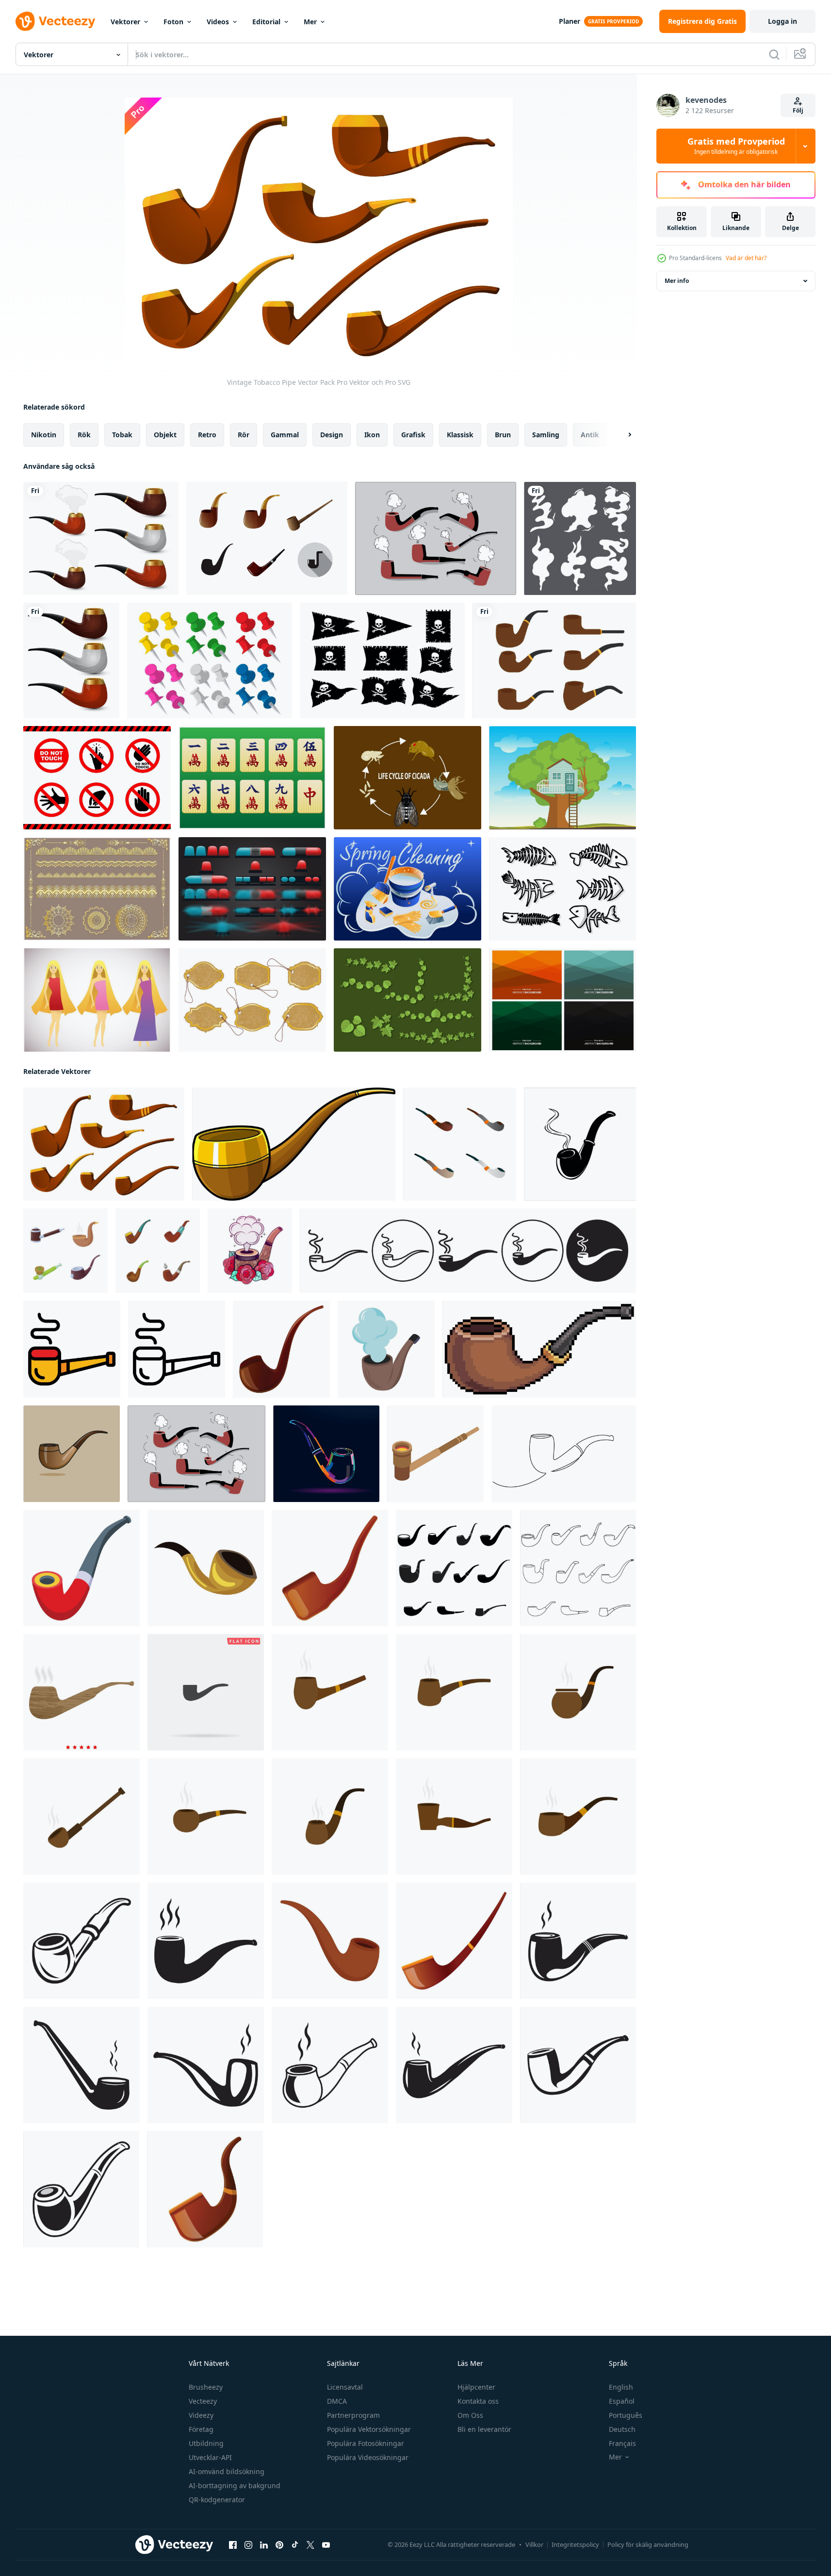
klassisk (460, 435)
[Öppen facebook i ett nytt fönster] (233, 2545)
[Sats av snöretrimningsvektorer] (97, 889)
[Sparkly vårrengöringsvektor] (407, 889)
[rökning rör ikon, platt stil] (330, 1941)
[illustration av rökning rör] (72, 1454)
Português (626, 2415)
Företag (201, 2429)
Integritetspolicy (575, 2544)
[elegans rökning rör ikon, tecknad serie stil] (454, 1941)
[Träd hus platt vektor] (562, 778)
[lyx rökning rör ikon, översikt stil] (177, 1349)
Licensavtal (345, 2387)
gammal (285, 435)
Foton (173, 22)
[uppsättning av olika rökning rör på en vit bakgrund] (460, 1144)
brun (503, 435)
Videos (218, 22)
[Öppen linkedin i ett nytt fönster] (264, 2545)
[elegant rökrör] (71, 661)
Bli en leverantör (484, 2429)
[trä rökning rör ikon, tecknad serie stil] (206, 1568)
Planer (570, 21)
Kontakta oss (478, 2401)
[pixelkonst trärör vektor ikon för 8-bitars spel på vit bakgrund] (539, 1349)
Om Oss (470, 2415)
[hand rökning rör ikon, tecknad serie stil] (205, 2189)
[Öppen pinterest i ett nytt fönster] (279, 2545)
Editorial (266, 22)
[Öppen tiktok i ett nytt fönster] (295, 2545)
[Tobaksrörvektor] (554, 661)
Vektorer (125, 22)
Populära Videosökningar (368, 2457)
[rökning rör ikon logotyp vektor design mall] (81, 1941)
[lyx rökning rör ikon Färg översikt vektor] (72, 1349)
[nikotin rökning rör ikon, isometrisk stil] (81, 1568)
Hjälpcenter (476, 2387)
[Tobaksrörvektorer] (436, 538)
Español (622, 2401)
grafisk (413, 435)
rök (84, 435)
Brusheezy (206, 2387)
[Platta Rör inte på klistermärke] (97, 778)
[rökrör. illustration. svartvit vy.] (250, 1251)
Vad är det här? (746, 258)
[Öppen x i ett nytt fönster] (310, 2545)
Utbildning (206, 2443)
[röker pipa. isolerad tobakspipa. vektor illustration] (386, 1349)
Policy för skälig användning (648, 2544)
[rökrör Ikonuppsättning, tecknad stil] (65, 1251)
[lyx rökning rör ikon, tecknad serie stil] (281, 1349)
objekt (165, 435)
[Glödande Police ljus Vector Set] (252, 889)
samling (546, 435)
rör (244, 435)
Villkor (534, 2544)
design (332, 435)
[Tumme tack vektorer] (210, 661)
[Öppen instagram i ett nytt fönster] (248, 2545)
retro (207, 435)
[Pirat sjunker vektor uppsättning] (382, 661)
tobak (122, 435)
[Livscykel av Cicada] (407, 778)
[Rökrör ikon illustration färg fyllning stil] (81, 1692)
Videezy (201, 2415)
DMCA (337, 2401)
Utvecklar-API (210, 2457)
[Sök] (774, 54)
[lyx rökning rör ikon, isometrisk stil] (435, 1454)
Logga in (782, 21)
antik (590, 435)
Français (622, 2443)
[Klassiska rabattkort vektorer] (252, 1000)
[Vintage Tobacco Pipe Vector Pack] (104, 1144)
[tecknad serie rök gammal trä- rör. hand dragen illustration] (294, 1144)
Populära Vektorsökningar (369, 2429)
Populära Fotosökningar (366, 2443)
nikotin (44, 435)
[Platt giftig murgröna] (407, 1000)
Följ (798, 110)
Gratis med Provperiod (736, 146)
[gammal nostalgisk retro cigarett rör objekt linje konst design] (564, 1454)
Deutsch (622, 2429)
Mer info (677, 281)
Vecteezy (203, 2401)
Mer (310, 22)
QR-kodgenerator (217, 2500)
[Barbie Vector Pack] (97, 1000)
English (621, 2387)
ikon (372, 435)
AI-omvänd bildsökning (227, 2471)
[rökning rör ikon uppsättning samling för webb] (468, 1251)
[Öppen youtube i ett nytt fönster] (326, 2545)
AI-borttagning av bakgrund (235, 2485)
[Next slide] (621, 435)
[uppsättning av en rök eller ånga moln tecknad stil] (580, 538)
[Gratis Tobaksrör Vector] (267, 538)
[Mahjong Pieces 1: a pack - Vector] (252, 778)
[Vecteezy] (55, 21)
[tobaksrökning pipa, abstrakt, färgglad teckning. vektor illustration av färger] (326, 1454)
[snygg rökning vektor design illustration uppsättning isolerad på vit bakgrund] (101, 538)
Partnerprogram (353, 2415)
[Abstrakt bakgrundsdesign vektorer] (562, 1000)
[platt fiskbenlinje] (562, 889)
